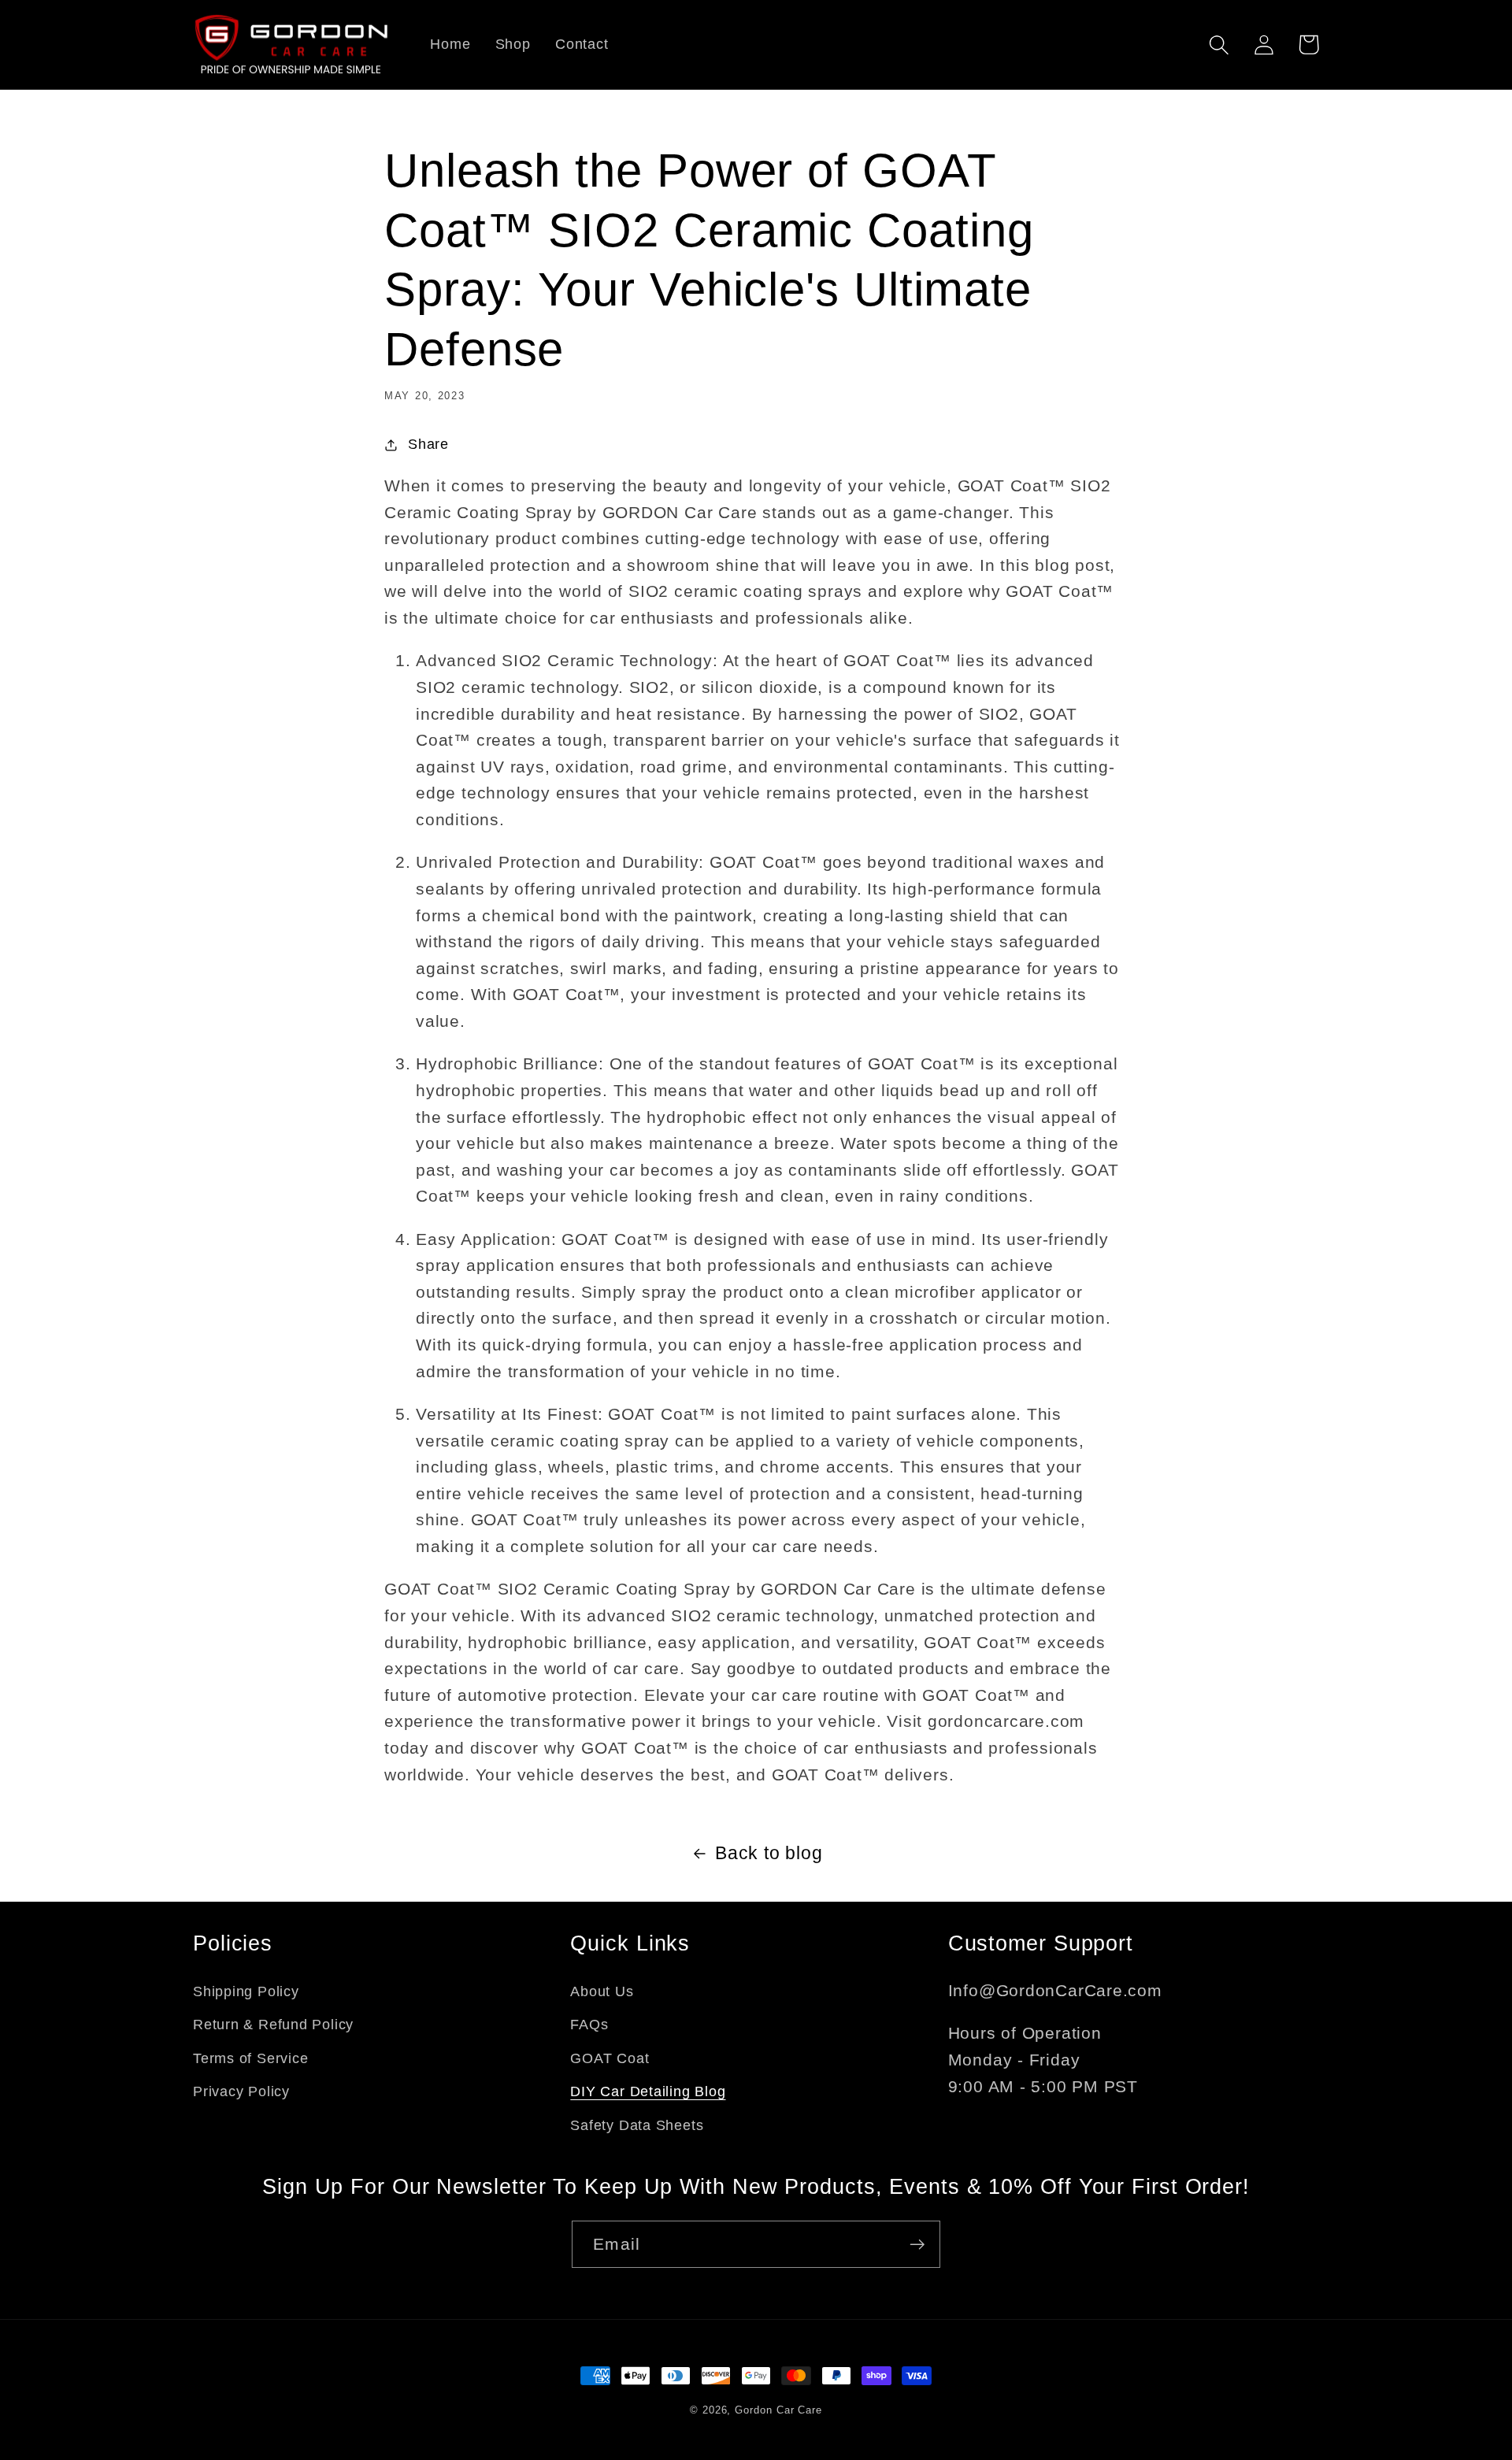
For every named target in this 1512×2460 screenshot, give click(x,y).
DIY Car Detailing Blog (648, 2091)
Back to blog (769, 1853)
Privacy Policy (241, 2091)
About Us (602, 1991)
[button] (1219, 44)
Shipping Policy (246, 1991)
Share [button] (428, 444)
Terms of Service (250, 2058)
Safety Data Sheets (637, 2125)
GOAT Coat (610, 2058)
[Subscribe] (917, 2245)
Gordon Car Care (778, 2410)
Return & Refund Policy (273, 2025)
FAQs (589, 2025)
